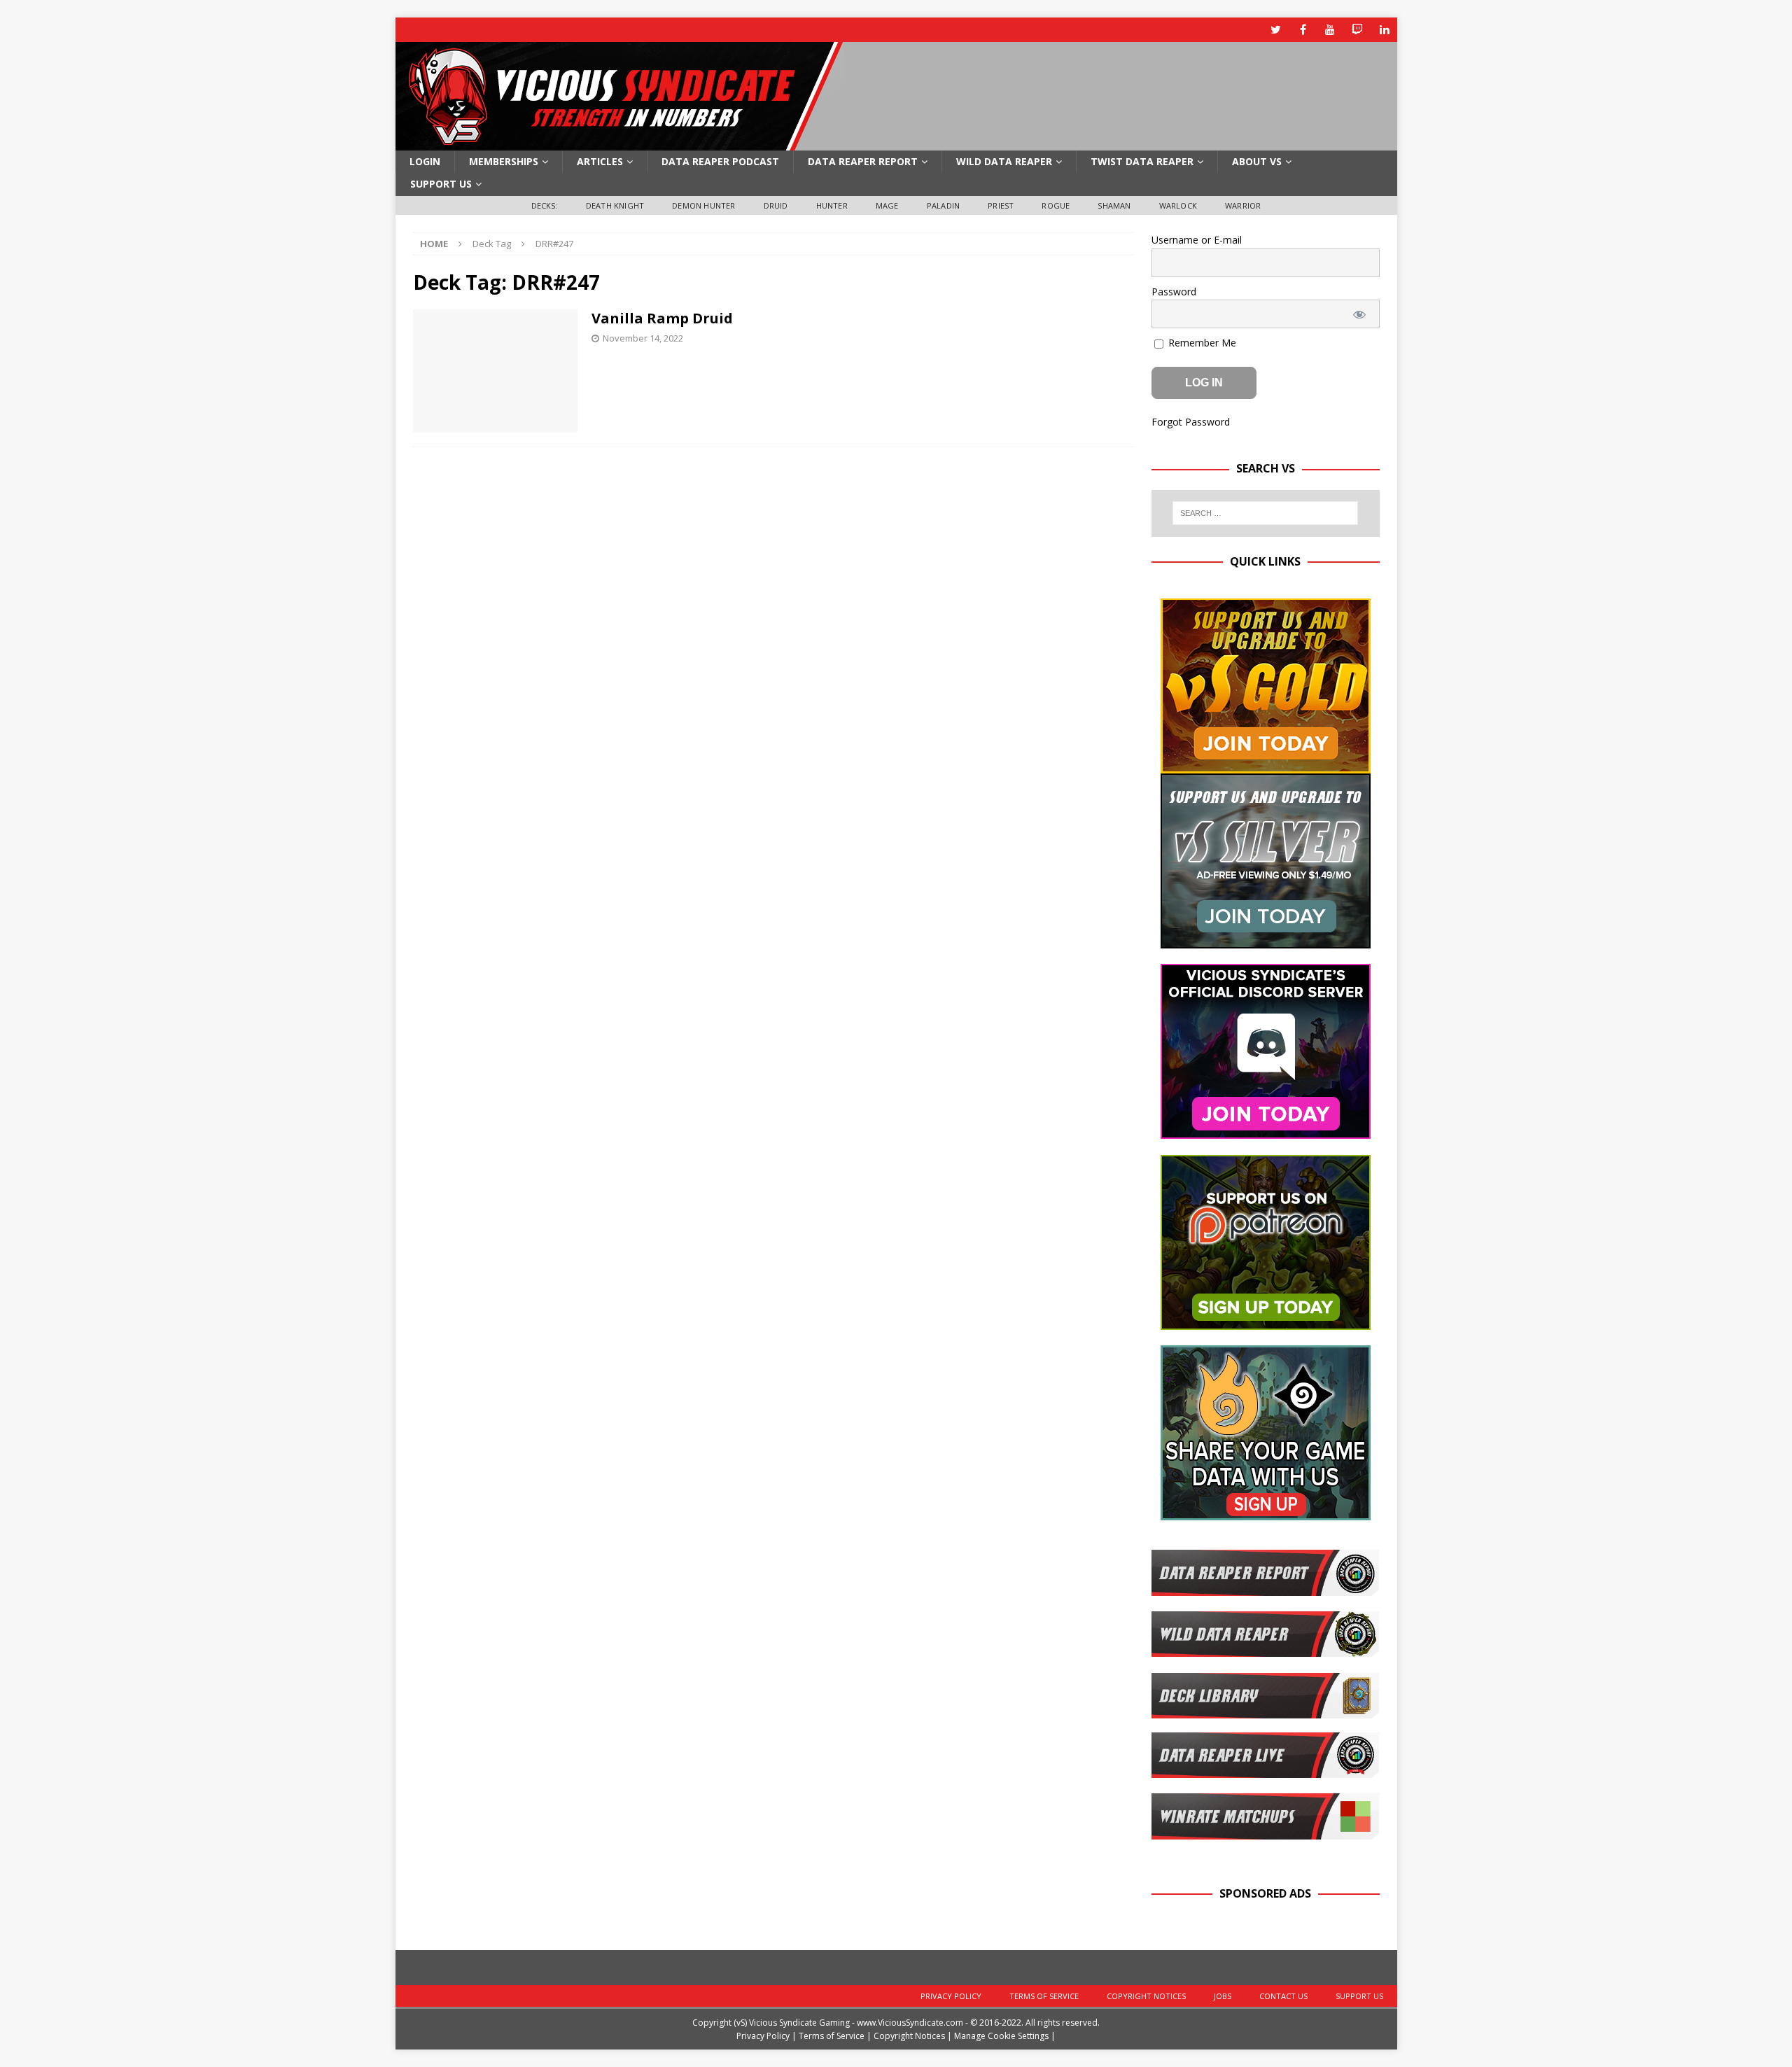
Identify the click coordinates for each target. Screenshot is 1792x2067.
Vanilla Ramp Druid (662, 318)
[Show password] (1359, 314)
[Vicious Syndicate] (619, 142)
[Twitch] (1358, 30)
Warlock (1178, 205)
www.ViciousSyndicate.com (910, 2023)
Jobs (1223, 1996)
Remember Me (1201, 343)
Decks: (545, 205)
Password (1174, 292)
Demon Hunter (703, 205)
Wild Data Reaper (1004, 161)
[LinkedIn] (1385, 30)
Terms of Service (1044, 1996)
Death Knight (615, 205)
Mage (887, 205)
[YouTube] (1330, 30)
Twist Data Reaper (1142, 161)
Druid (776, 205)
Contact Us (1283, 1996)
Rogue (1056, 205)
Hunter (832, 205)
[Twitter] (1276, 30)
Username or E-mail (1197, 240)
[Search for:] (1265, 513)
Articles (600, 161)
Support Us (441, 184)
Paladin (943, 205)
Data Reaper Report (863, 161)
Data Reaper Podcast (720, 161)
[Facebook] (1303, 30)
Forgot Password (1191, 422)
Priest (1001, 205)
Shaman (1114, 205)
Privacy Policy (951, 1996)
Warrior (1243, 205)
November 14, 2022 (643, 338)
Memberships (504, 161)
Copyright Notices (1146, 1996)
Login (425, 161)
